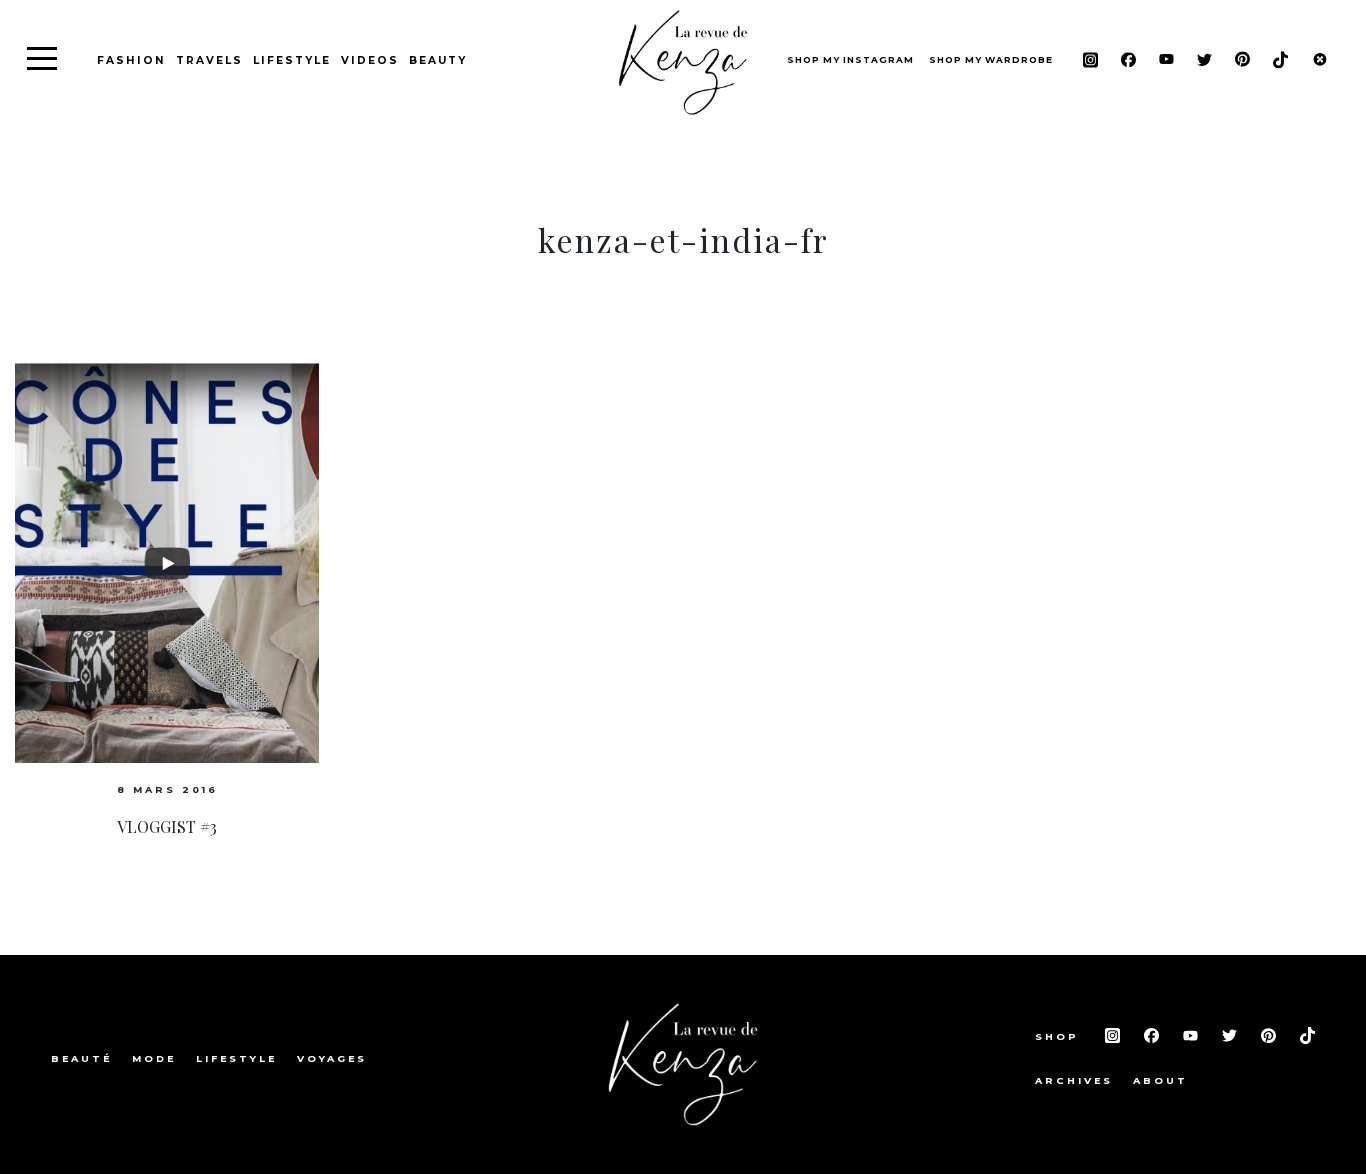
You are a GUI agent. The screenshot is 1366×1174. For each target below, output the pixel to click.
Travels (209, 60)
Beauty (438, 60)
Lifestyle (292, 60)
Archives (1074, 1080)
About (1160, 1080)
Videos (370, 60)
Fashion (131, 60)
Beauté (81, 1058)
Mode (154, 1058)
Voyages (332, 1058)
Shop (1060, 1036)
